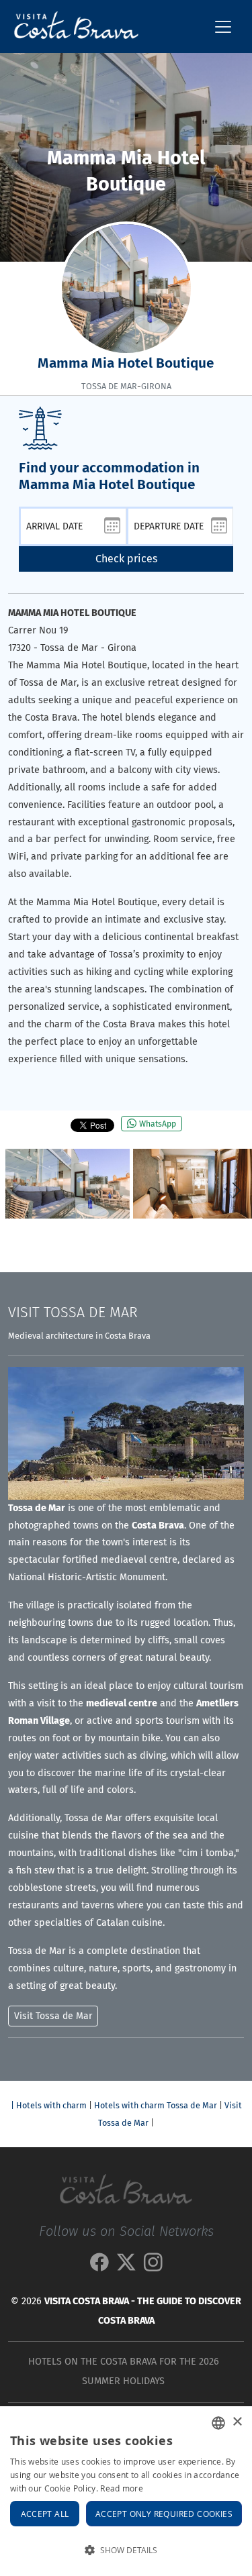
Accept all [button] (45, 2514)
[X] (126, 2266)
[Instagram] (153, 2266)
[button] (236, 1190)
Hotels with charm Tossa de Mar (156, 2105)
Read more (122, 2488)
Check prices (126, 559)
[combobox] (218, 2423)
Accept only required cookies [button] (164, 2514)
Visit (73, 1312)
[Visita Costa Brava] (71, 27)
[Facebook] (99, 2266)
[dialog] (126, 2491)
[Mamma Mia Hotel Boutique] (68, 1184)
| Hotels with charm (49, 2105)
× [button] (237, 2422)
